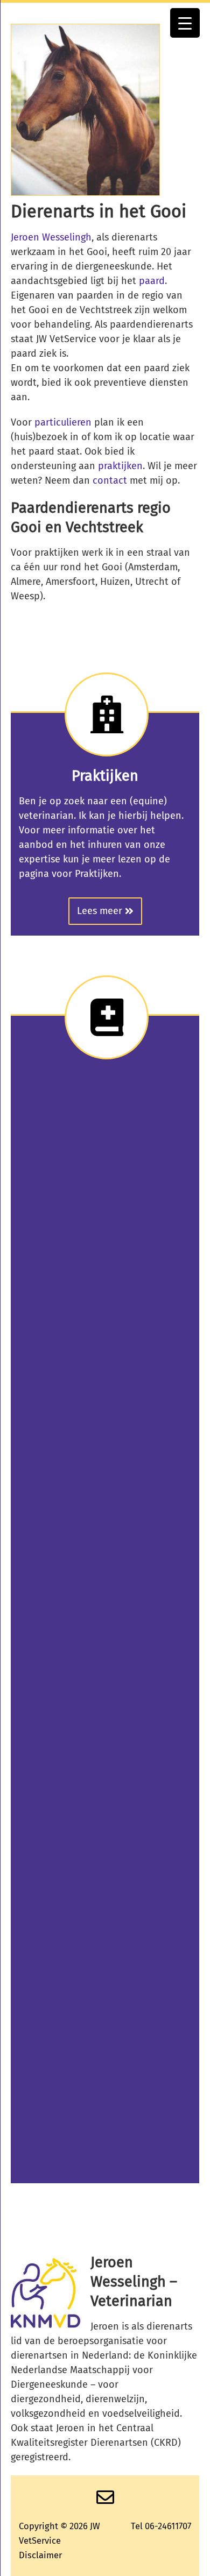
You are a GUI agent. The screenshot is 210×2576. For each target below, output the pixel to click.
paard (152, 281)
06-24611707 (168, 2526)
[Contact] (105, 2501)
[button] (105, 911)
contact (110, 480)
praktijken (120, 466)
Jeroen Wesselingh (51, 237)
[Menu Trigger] (185, 23)
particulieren (63, 422)
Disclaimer (40, 2555)
